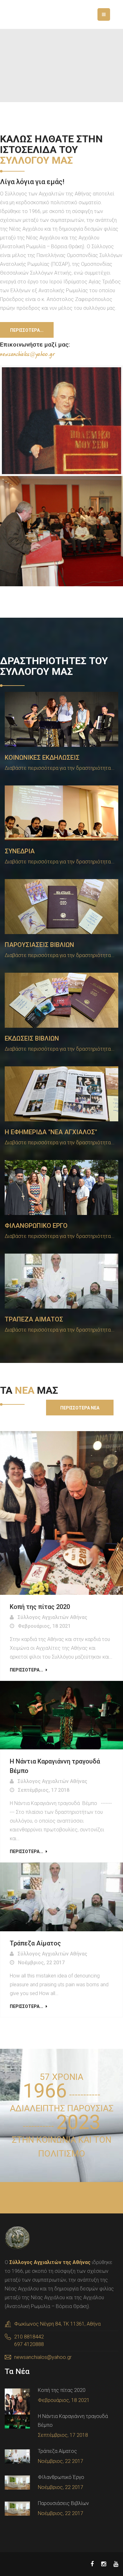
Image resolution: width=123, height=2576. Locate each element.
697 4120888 (29, 2344)
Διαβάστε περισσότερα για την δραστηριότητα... (60, 768)
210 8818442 (29, 2337)
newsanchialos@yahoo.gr (43, 2357)
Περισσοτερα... (27, 330)
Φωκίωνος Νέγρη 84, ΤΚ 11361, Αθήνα (57, 2324)
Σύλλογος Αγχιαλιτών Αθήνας (53, 1617)
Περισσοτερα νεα (80, 1408)
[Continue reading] (61, 1513)
